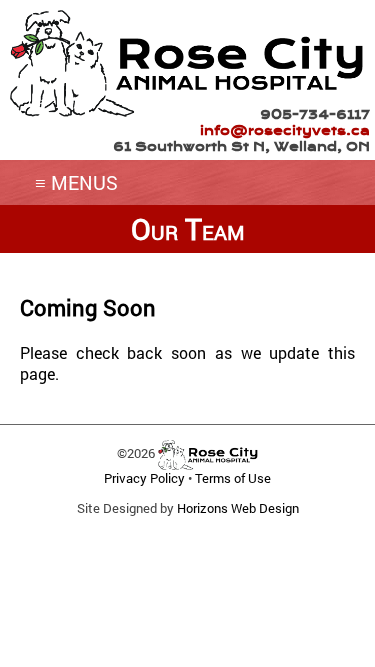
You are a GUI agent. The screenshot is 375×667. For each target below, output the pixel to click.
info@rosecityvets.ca (285, 130)
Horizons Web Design (238, 508)
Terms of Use (233, 478)
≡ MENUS (76, 182)
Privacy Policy (144, 478)
